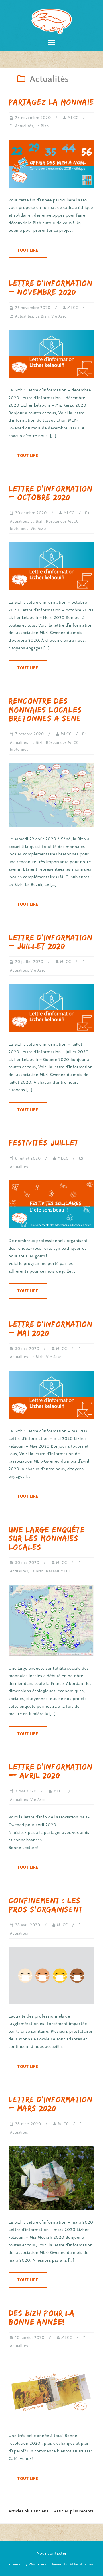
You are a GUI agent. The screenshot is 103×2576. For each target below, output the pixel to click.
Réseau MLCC (59, 1571)
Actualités (24, 126)
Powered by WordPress (28, 2564)
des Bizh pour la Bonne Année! (42, 2317)
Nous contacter (52, 2553)
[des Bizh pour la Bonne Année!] (51, 2391)
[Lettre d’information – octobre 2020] (51, 566)
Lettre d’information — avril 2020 (50, 1771)
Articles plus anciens (29, 2511)
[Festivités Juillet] (51, 1204)
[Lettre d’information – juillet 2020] (51, 1008)
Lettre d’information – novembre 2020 (50, 288)
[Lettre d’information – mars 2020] (51, 2177)
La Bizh (42, 126)
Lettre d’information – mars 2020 (50, 2104)
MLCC (73, 118)
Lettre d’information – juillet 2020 (50, 942)
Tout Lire (28, 250)
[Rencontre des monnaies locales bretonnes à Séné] (51, 795)
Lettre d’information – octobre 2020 (50, 493)
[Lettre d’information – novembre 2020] (51, 354)
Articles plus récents (74, 2511)
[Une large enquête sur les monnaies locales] (51, 1620)
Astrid (68, 2564)
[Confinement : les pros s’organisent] (51, 1975)
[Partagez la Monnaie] (51, 163)
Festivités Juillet (43, 1143)
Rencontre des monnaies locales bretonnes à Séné (45, 710)
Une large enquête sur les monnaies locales (47, 1538)
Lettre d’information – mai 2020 (50, 1329)
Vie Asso (59, 316)
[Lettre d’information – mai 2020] (51, 1394)
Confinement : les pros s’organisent (46, 1905)
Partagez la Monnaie (51, 102)
